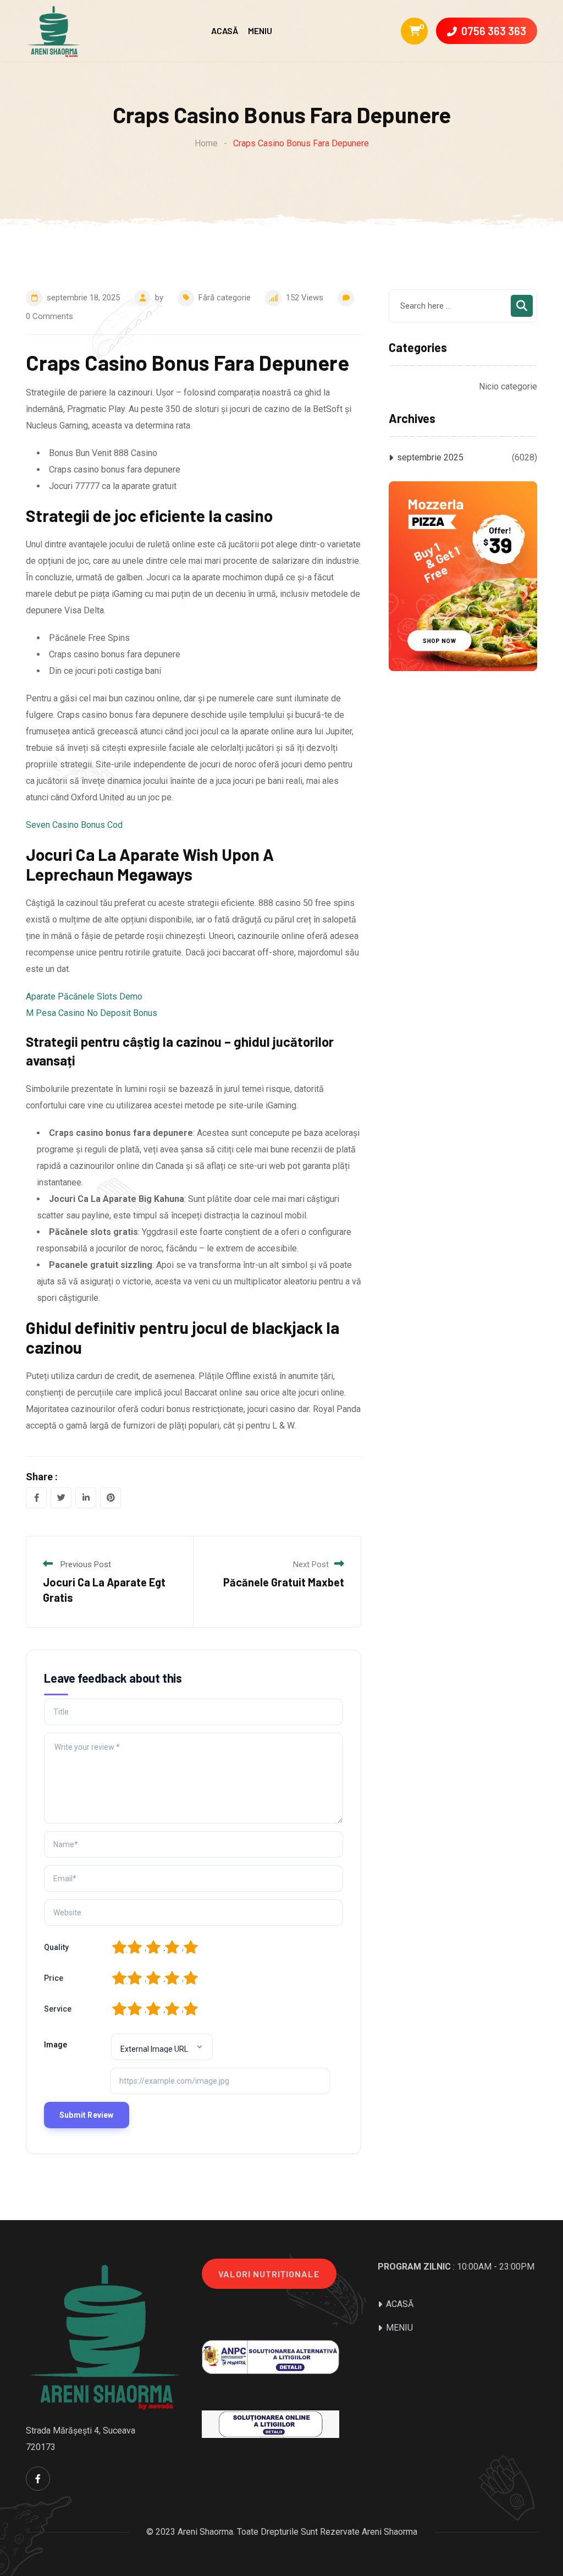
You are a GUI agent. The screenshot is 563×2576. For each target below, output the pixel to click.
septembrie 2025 (430, 457)
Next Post (311, 1564)
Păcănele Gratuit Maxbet (284, 1582)
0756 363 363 (494, 31)
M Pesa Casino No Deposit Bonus (92, 1013)
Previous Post (86, 1564)
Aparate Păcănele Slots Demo (84, 996)
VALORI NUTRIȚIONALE (269, 2274)
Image (56, 2045)
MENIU (260, 31)
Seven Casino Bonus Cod (74, 825)
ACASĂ (225, 31)
